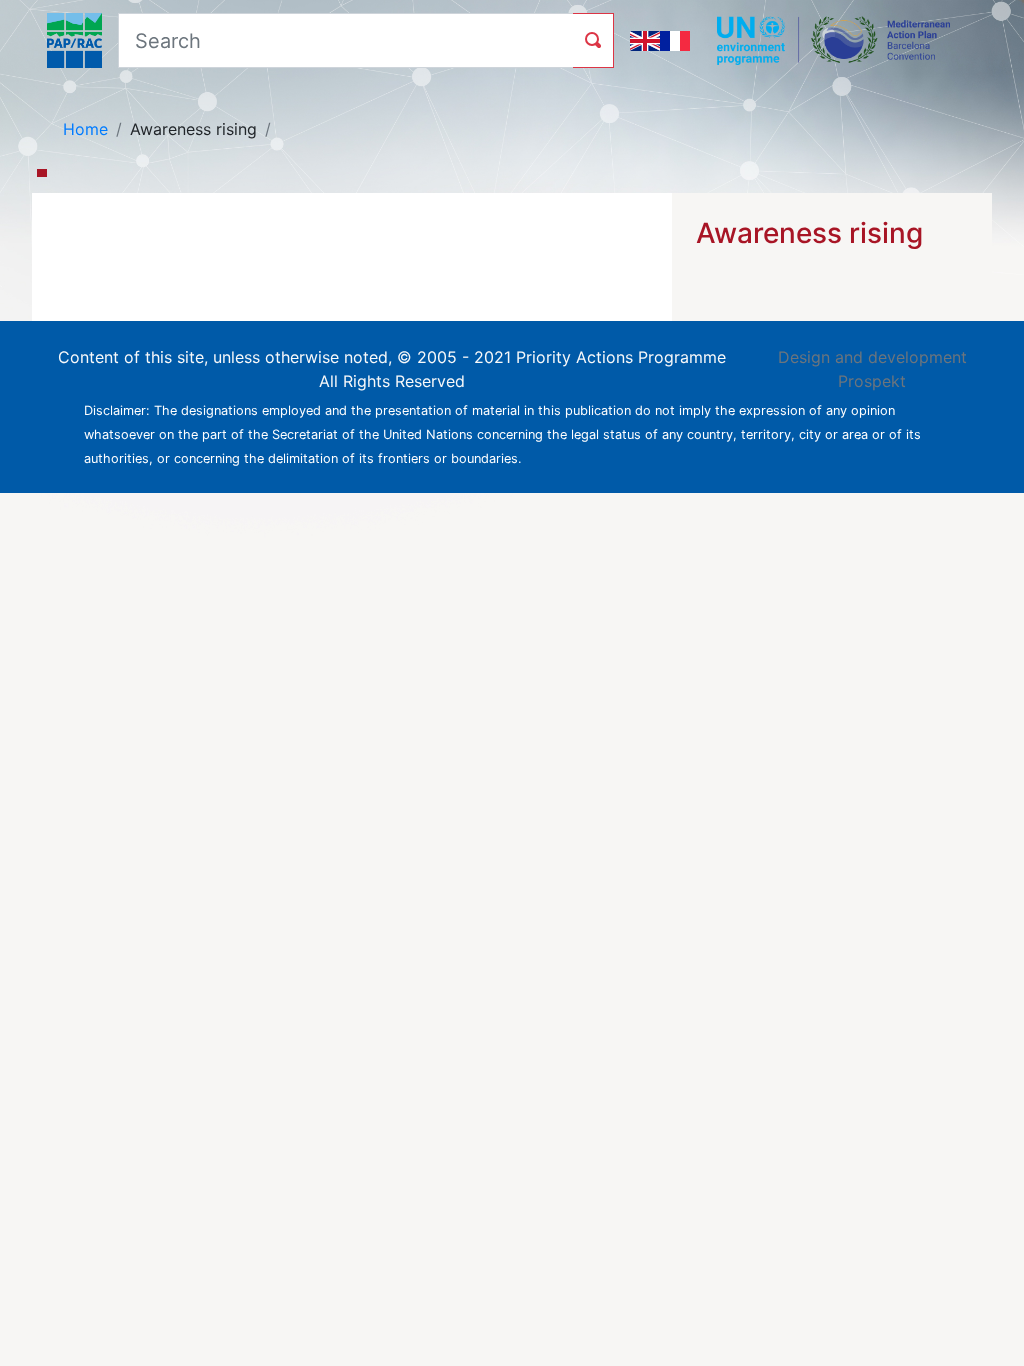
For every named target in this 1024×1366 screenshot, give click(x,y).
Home (85, 129)
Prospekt (872, 381)
